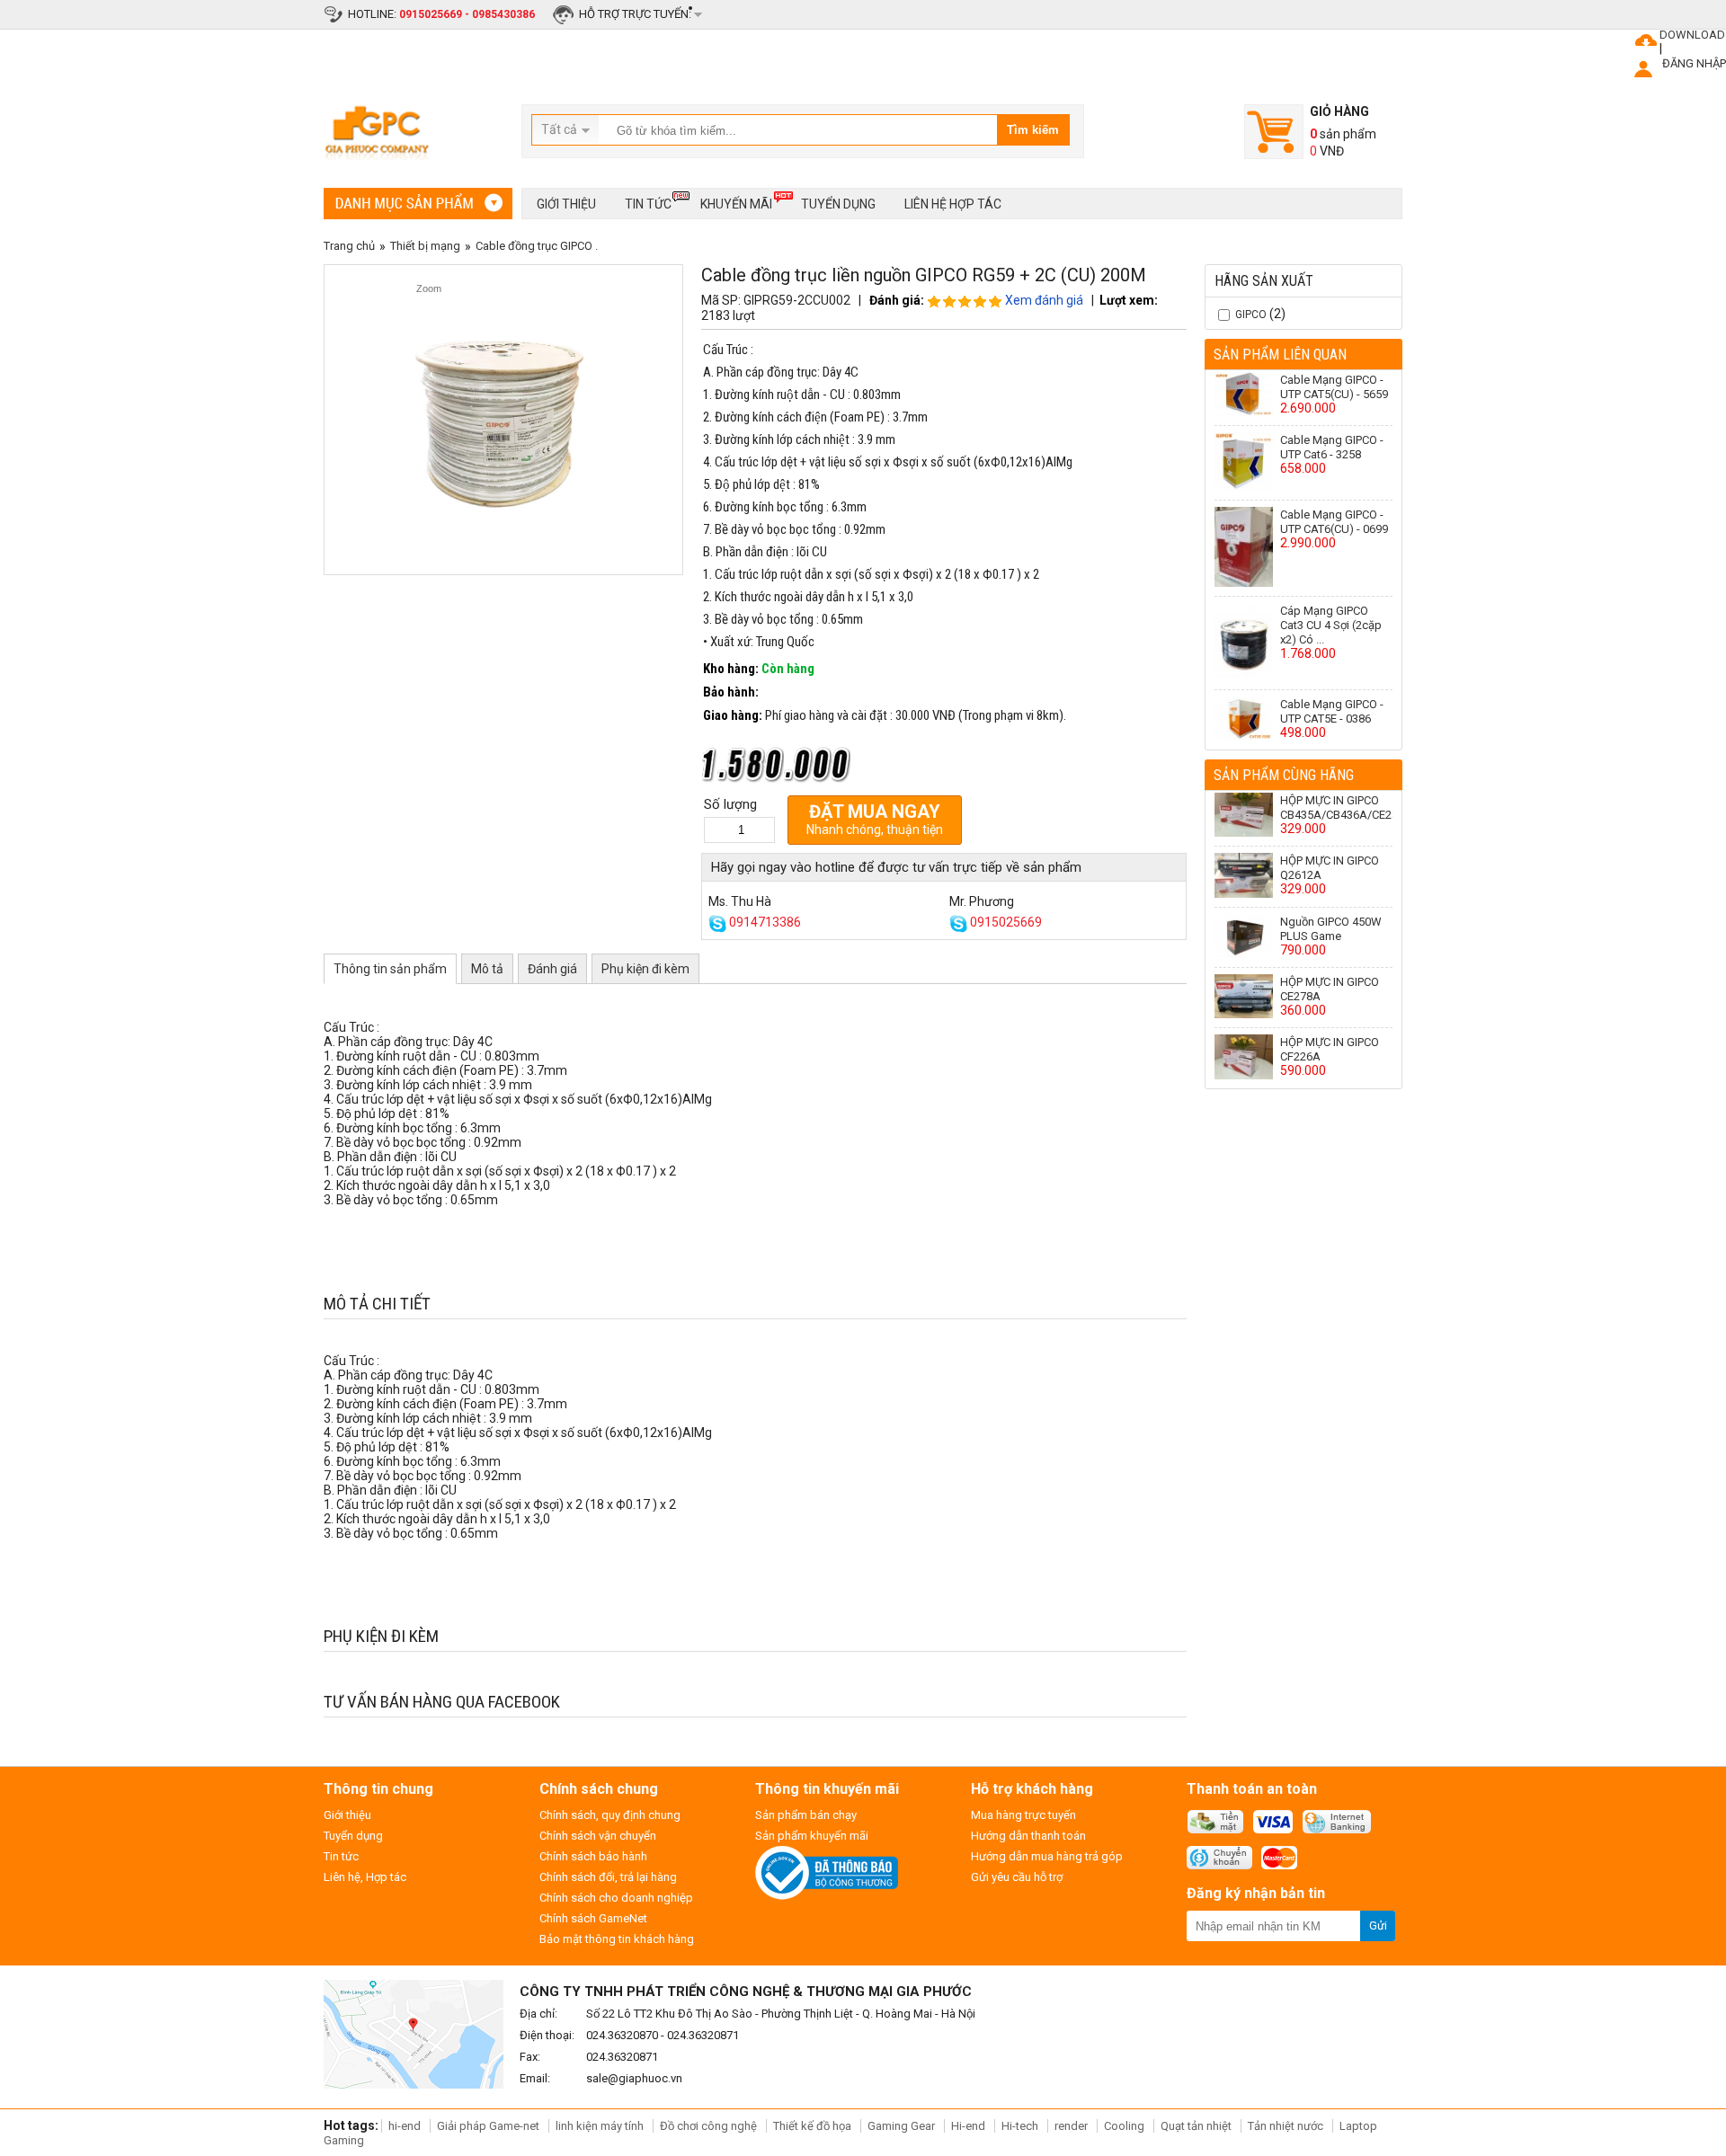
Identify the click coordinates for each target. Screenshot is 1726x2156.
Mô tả (487, 969)
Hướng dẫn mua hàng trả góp (1047, 1856)
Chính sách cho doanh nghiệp (616, 1898)
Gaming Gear (903, 2126)
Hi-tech (1020, 2126)
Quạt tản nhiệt (1196, 2126)
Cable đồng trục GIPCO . (537, 246)
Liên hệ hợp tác (953, 204)
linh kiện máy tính (600, 2126)
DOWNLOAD (1692, 35)
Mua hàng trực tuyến (1023, 1815)
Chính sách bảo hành (593, 1856)
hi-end (405, 2126)
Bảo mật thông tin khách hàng (617, 1939)
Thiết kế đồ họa (812, 2126)
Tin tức (648, 204)
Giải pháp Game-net (488, 2126)
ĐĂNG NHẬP (1694, 63)
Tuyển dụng (838, 204)
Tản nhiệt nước (1286, 2126)
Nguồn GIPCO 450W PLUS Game (1331, 929)
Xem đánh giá (1044, 300)
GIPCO (1251, 315)
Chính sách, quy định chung (610, 1815)
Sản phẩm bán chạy (806, 1815)
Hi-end (968, 2126)
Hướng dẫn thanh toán (1028, 1836)
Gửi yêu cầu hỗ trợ (1017, 1877)
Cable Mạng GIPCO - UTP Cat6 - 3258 (1332, 447)
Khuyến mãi (736, 204)
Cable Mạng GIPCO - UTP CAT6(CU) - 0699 (1334, 522)
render (1071, 2126)
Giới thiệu (566, 204)
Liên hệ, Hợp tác (365, 1877)
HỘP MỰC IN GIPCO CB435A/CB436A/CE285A (1346, 807)
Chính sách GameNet (593, 1918)
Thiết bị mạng (425, 246)
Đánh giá (552, 969)
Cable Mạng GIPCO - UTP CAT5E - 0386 (1332, 711)
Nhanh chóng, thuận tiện (875, 819)
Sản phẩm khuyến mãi (812, 1836)
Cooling (1124, 2126)
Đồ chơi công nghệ (708, 2126)
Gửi (1378, 1925)
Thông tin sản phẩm (390, 969)
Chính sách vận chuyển (598, 1836)
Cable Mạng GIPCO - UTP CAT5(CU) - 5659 (1334, 387)
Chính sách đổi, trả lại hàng (608, 1877)
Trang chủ (349, 246)
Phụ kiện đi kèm (645, 969)
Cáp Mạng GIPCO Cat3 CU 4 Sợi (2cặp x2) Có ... (1331, 625)
